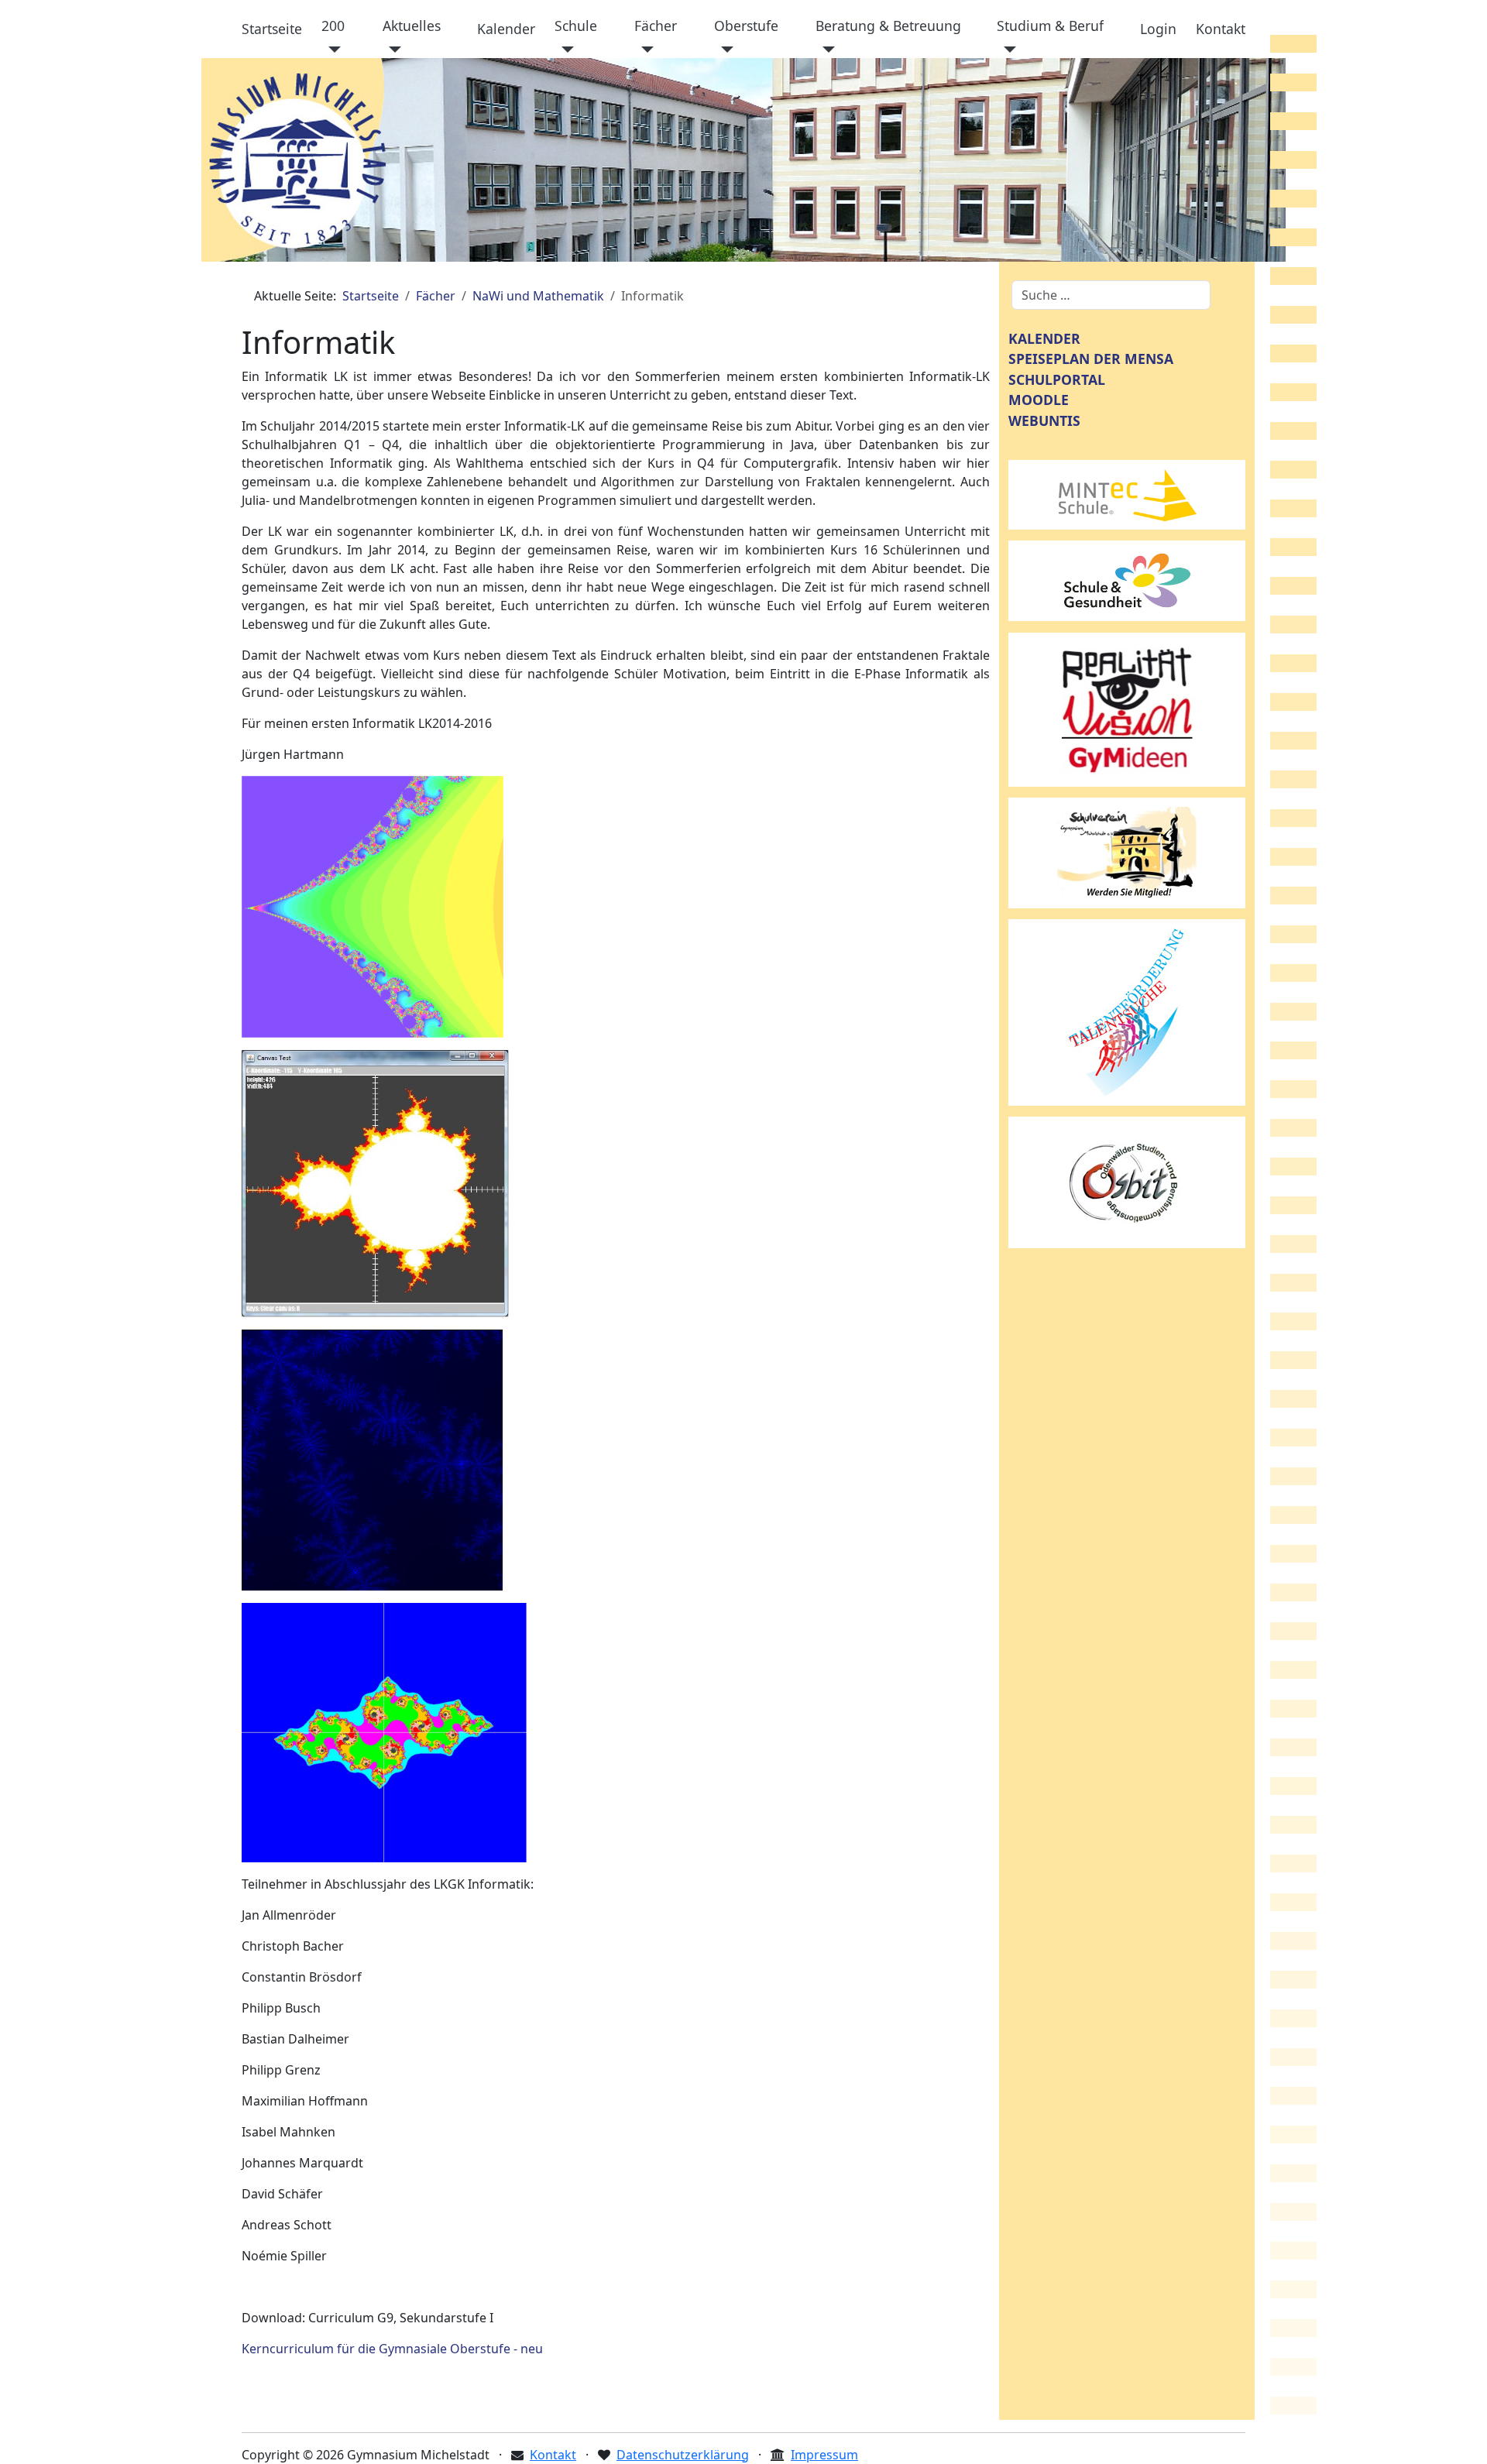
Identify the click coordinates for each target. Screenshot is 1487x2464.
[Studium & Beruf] (1006, 50)
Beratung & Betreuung (888, 26)
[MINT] (1127, 493)
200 (333, 26)
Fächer (656, 26)
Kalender (506, 29)
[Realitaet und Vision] (1127, 709)
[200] (331, 50)
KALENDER (1044, 338)
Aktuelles (412, 26)
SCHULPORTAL (1057, 379)
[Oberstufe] (724, 50)
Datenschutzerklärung (683, 2455)
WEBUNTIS (1044, 420)
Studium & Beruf (1050, 26)
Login (1158, 29)
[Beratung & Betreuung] (825, 50)
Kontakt (1221, 29)
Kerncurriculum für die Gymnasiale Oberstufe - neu (392, 2349)
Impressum (824, 2455)
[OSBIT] (1127, 1181)
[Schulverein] (1127, 852)
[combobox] (1111, 295)
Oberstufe (746, 26)
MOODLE (1039, 400)
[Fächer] (644, 50)
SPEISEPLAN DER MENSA (1091, 359)
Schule (576, 26)
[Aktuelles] (392, 50)
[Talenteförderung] (1127, 1011)
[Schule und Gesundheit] (1127, 579)
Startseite (272, 29)
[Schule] (564, 50)
